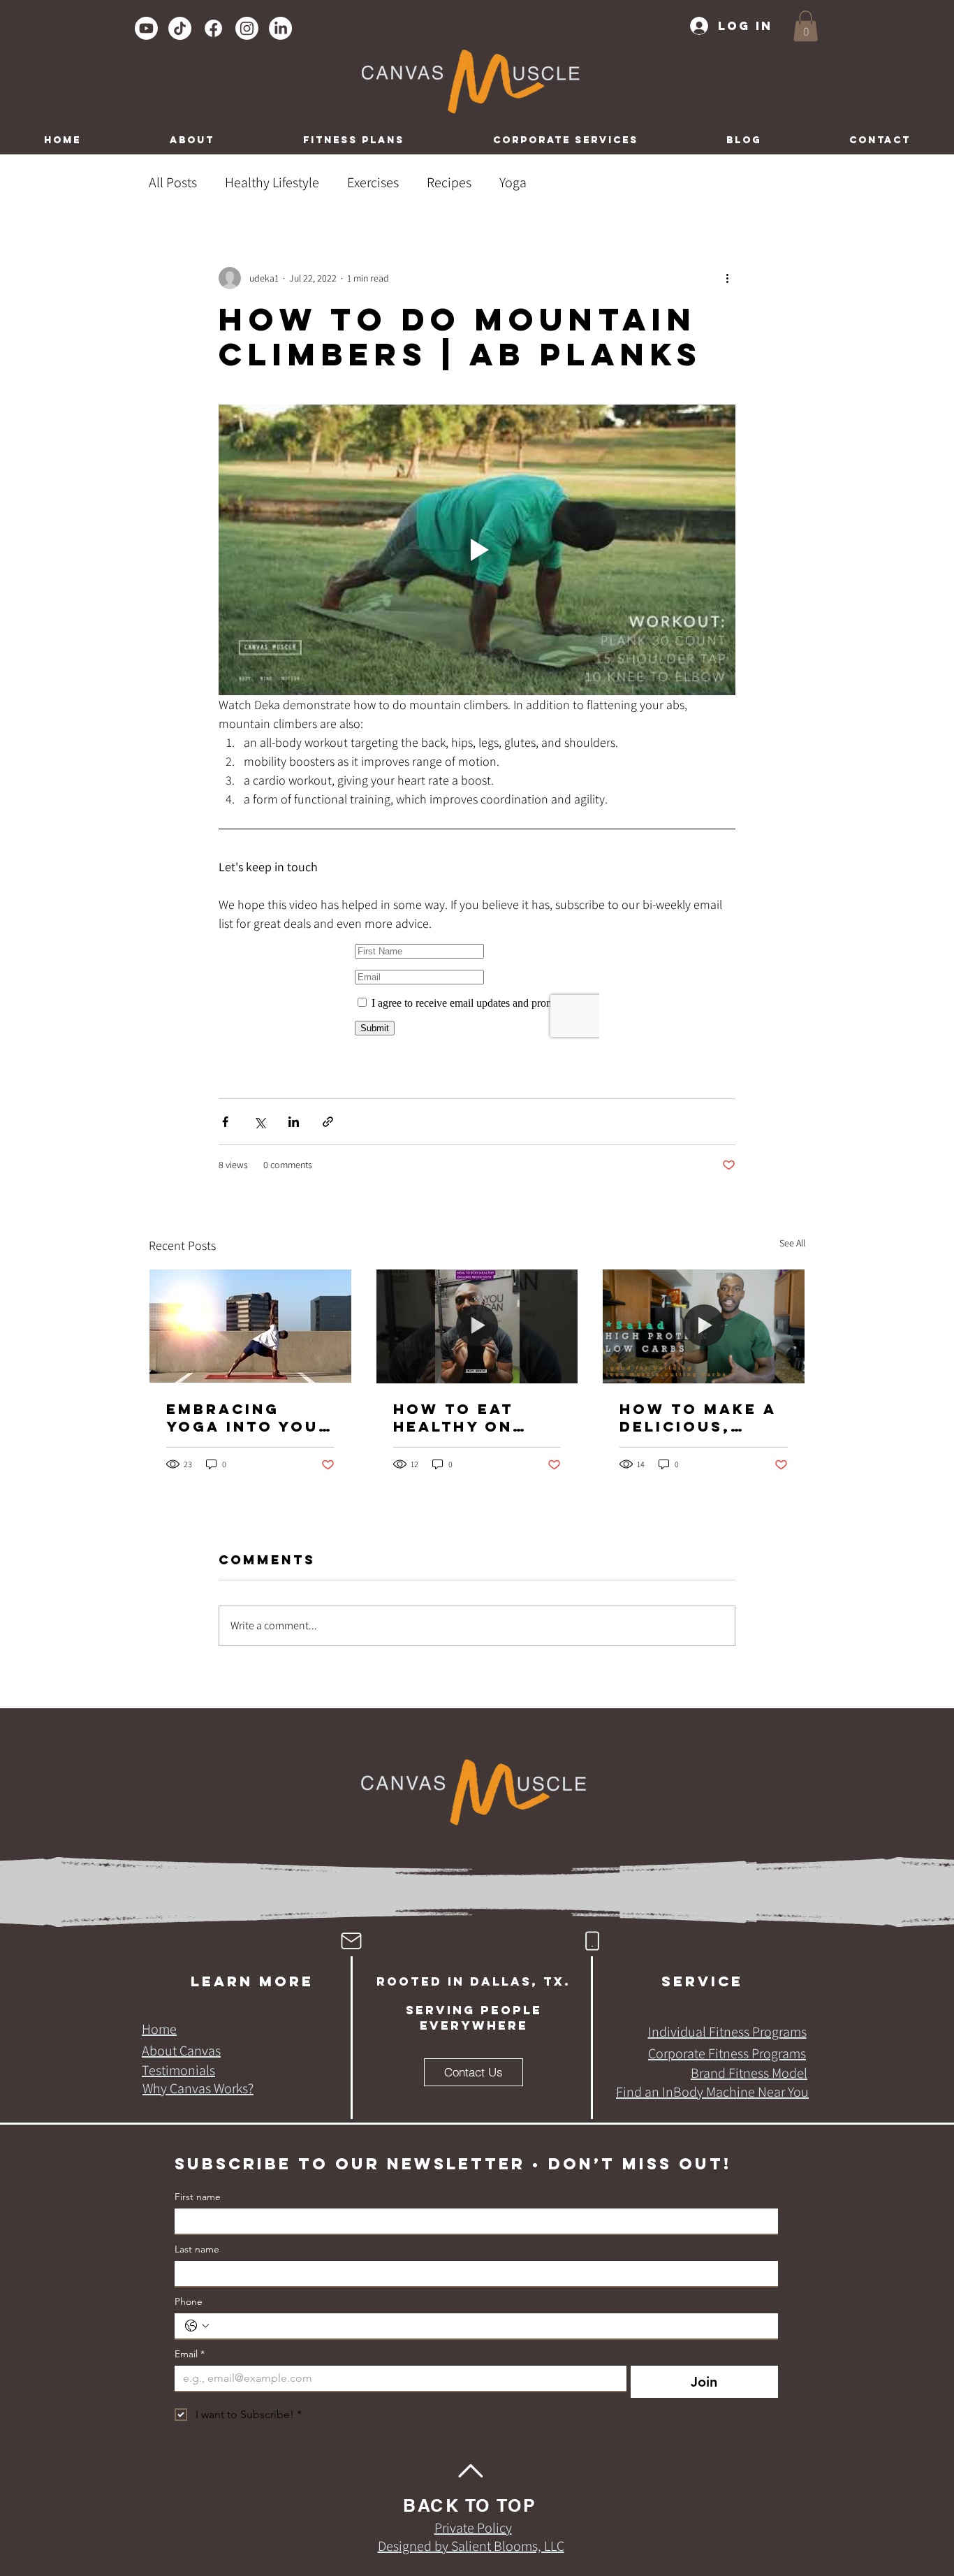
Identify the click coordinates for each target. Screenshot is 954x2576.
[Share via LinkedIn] (294, 1122)
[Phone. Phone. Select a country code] (197, 2326)
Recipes (449, 182)
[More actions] (727, 278)
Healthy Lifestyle (272, 182)
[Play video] (477, 550)
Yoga (513, 182)
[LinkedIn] (280, 28)
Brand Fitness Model (749, 2073)
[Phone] (592, 1941)
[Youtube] (146, 28)
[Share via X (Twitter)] (259, 1122)
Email (190, 2354)
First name (198, 2197)
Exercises (373, 182)
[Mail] (351, 1941)
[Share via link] (328, 1122)
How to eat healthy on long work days (453, 1418)
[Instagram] (247, 28)
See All (792, 1243)
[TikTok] (180, 28)
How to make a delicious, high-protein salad (698, 1418)
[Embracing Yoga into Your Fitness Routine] (250, 1326)
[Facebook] (213, 28)
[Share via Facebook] (225, 1122)
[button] (806, 26)
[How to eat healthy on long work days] (477, 1326)
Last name (197, 2249)
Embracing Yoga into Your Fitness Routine (249, 1418)
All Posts (173, 182)
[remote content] (477, 990)
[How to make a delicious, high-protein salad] (704, 1326)
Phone (189, 2302)
